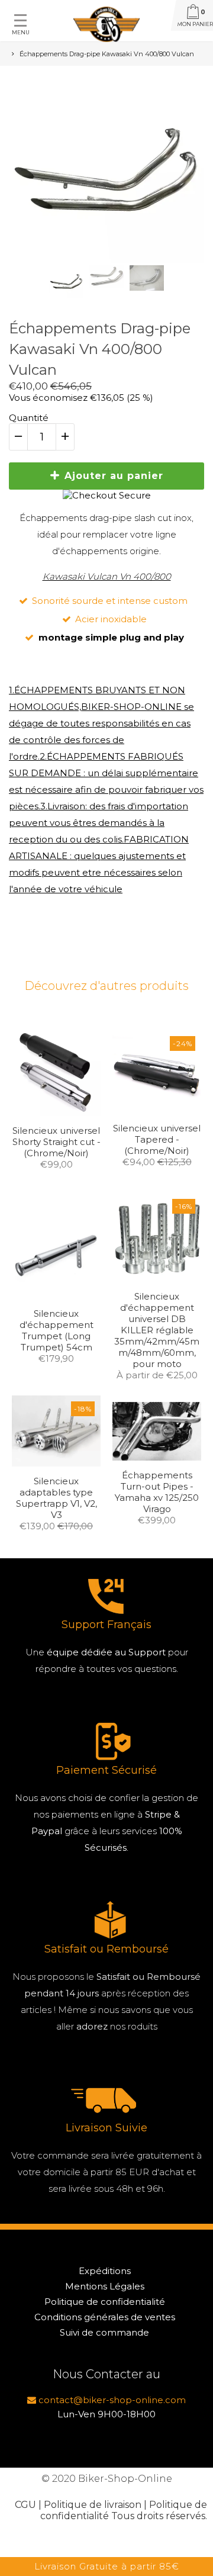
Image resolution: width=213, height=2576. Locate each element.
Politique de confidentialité (105, 2302)
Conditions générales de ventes (105, 2317)
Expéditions (105, 2271)
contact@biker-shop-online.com (111, 2400)
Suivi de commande (104, 2332)
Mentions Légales (105, 2286)
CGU (25, 2505)
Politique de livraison (93, 2505)
